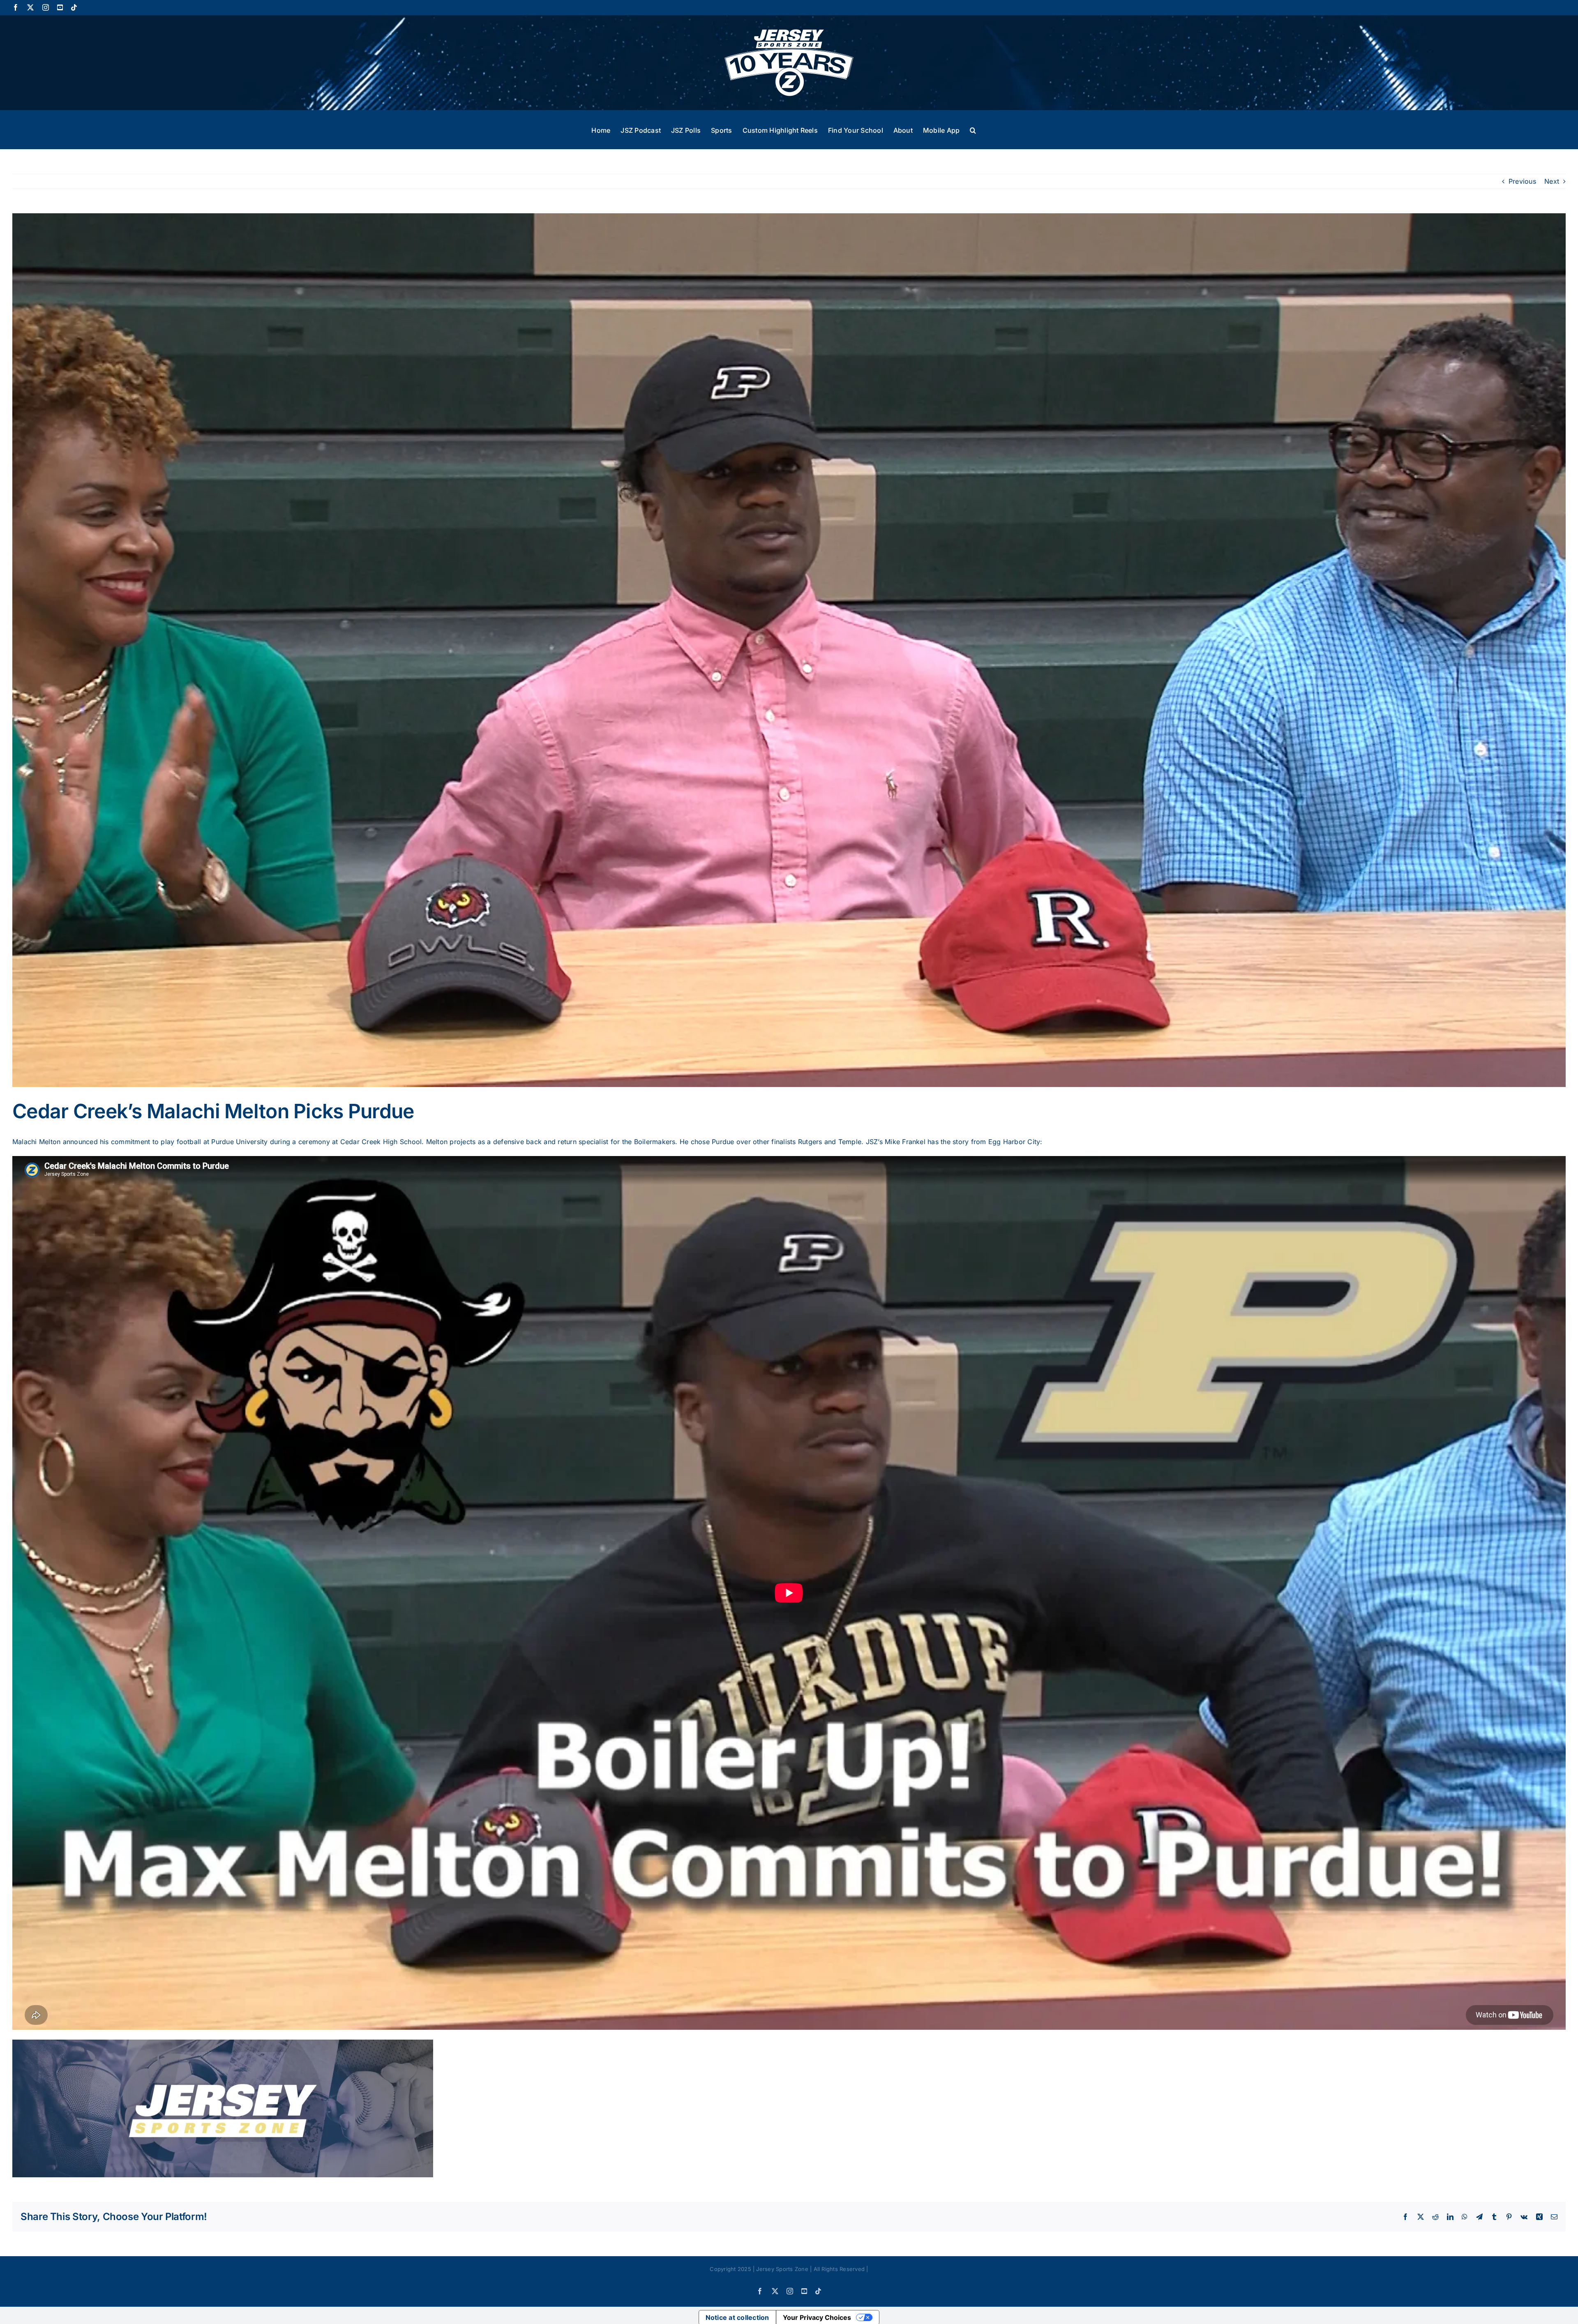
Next (1552, 181)
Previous (1522, 181)
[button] (973, 129)
